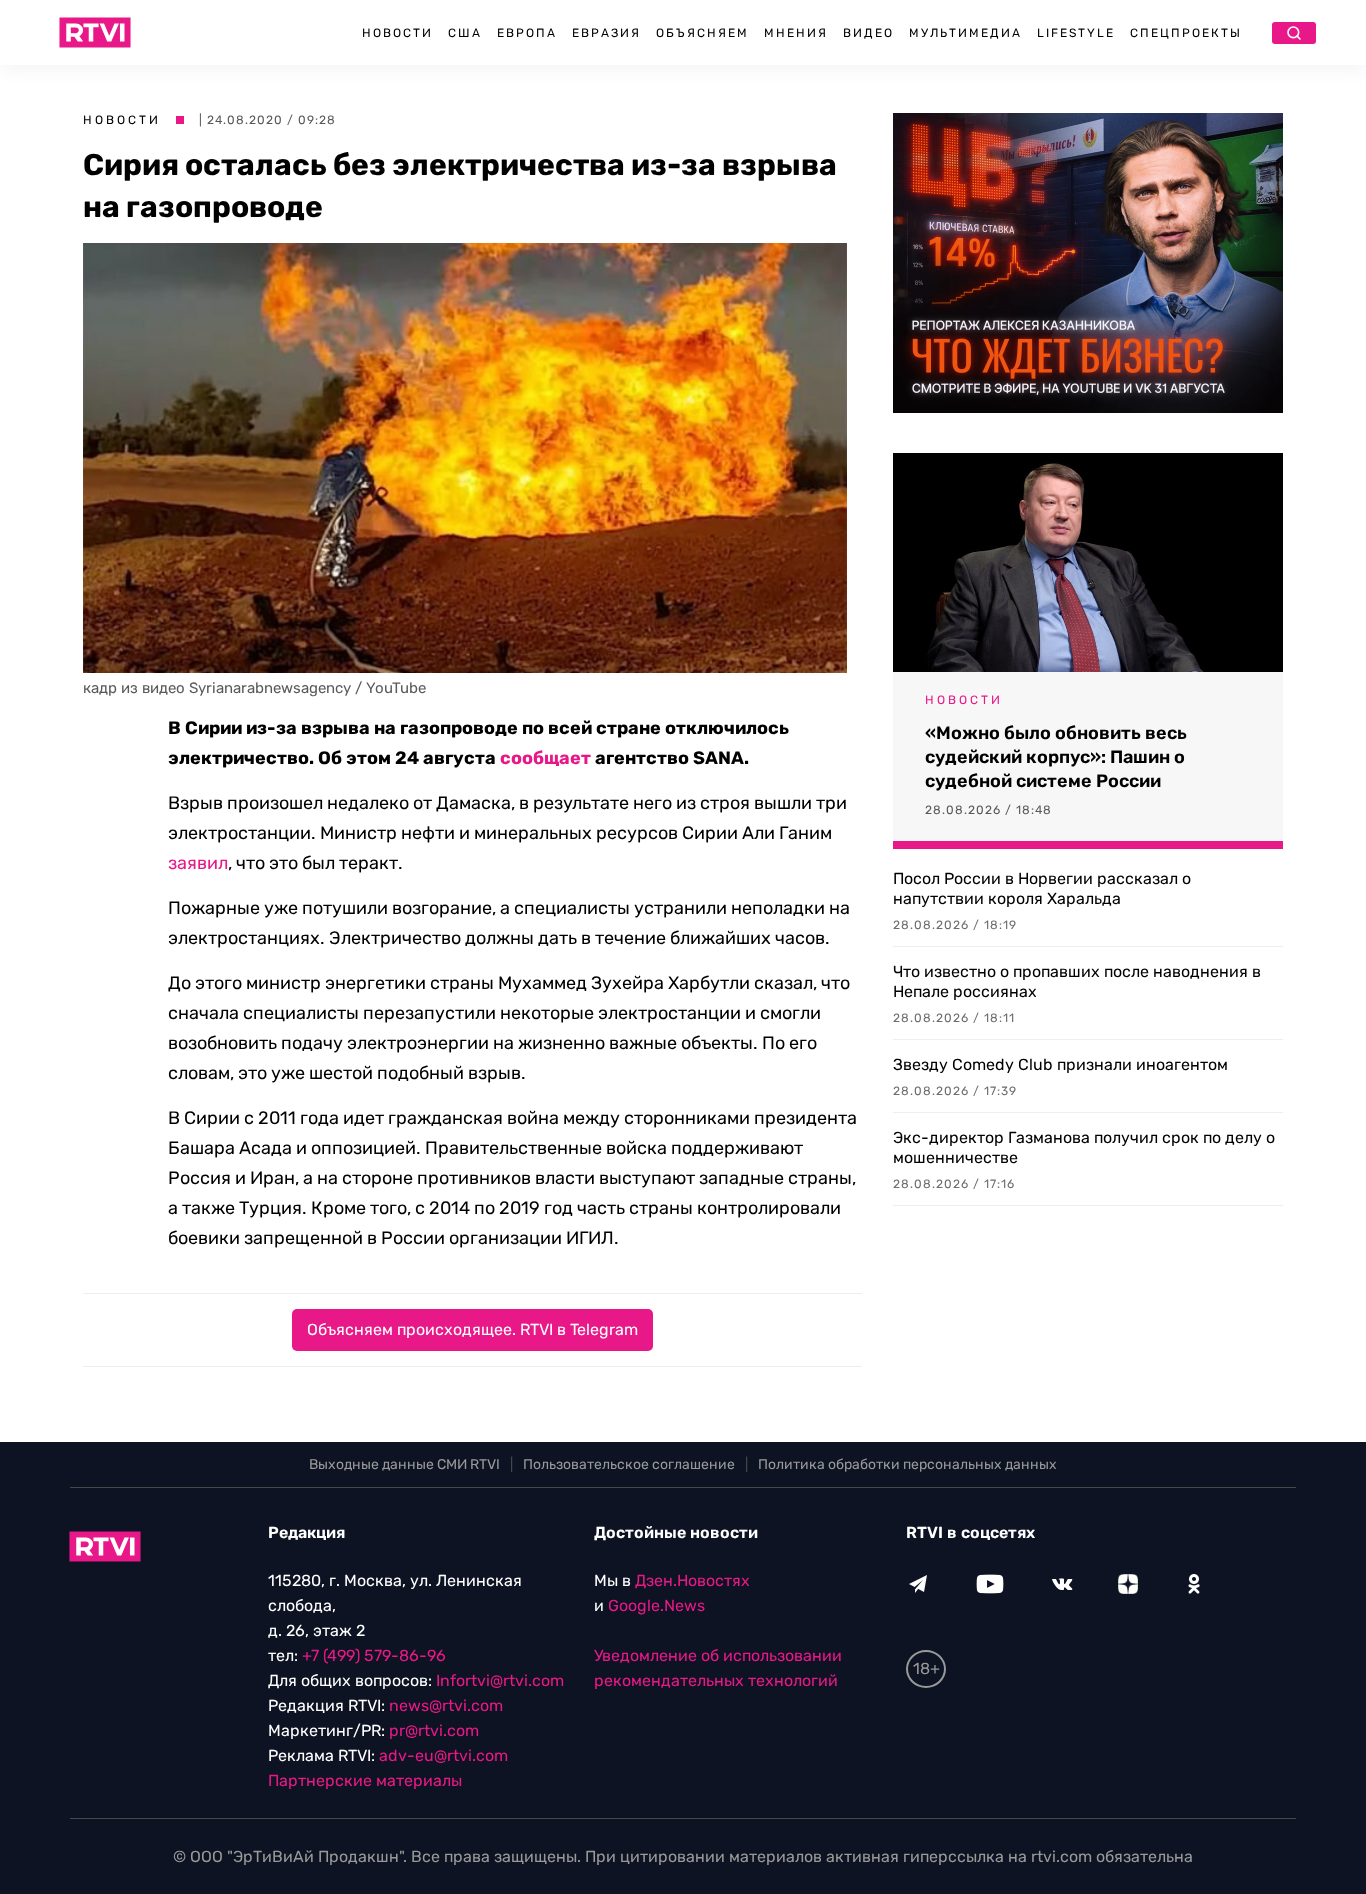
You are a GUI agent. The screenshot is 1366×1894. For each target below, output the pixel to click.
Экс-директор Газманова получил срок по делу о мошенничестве (1084, 1147)
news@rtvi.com (446, 1705)
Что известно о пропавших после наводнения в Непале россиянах (1077, 981)
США (465, 33)
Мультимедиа (965, 33)
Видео (868, 33)
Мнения (796, 33)
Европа (527, 33)
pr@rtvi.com (434, 1730)
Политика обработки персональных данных (907, 1464)
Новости (397, 33)
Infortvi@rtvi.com (500, 1680)
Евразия (606, 33)
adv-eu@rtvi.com (443, 1755)
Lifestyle (1076, 33)
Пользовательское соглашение (629, 1464)
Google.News (656, 1605)
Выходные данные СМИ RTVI (404, 1464)
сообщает (545, 758)
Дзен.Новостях (692, 1580)
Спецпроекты (1186, 33)
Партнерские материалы (365, 1780)
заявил (198, 863)
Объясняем (702, 33)
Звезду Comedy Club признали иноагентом (1060, 1064)
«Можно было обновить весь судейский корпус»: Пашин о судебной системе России (1056, 757)
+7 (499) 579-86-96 (374, 1655)
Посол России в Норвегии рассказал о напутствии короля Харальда (1042, 888)
